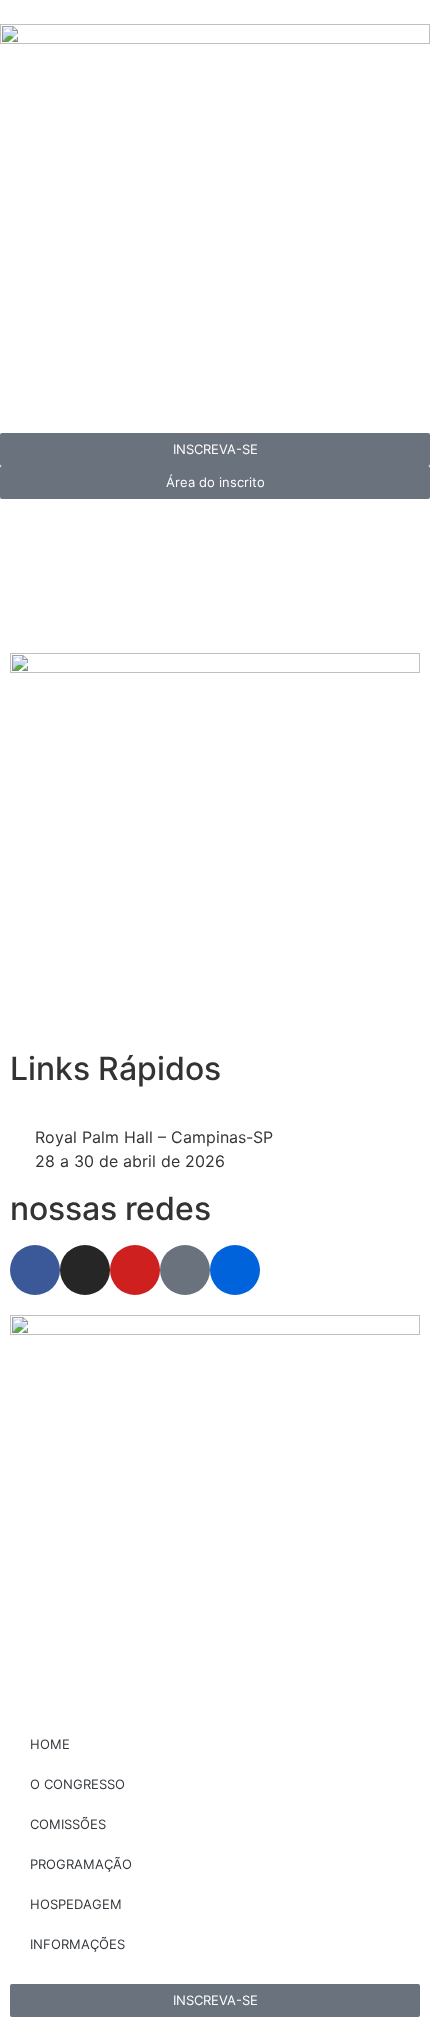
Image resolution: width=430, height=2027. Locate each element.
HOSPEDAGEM (76, 1904)
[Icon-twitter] (185, 1270)
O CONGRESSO (77, 1784)
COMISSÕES (68, 1824)
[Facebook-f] (35, 1270)
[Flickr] (235, 1270)
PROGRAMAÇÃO (81, 1864)
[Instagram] (85, 1270)
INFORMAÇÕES (77, 1944)
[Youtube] (135, 1270)
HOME (50, 1744)
